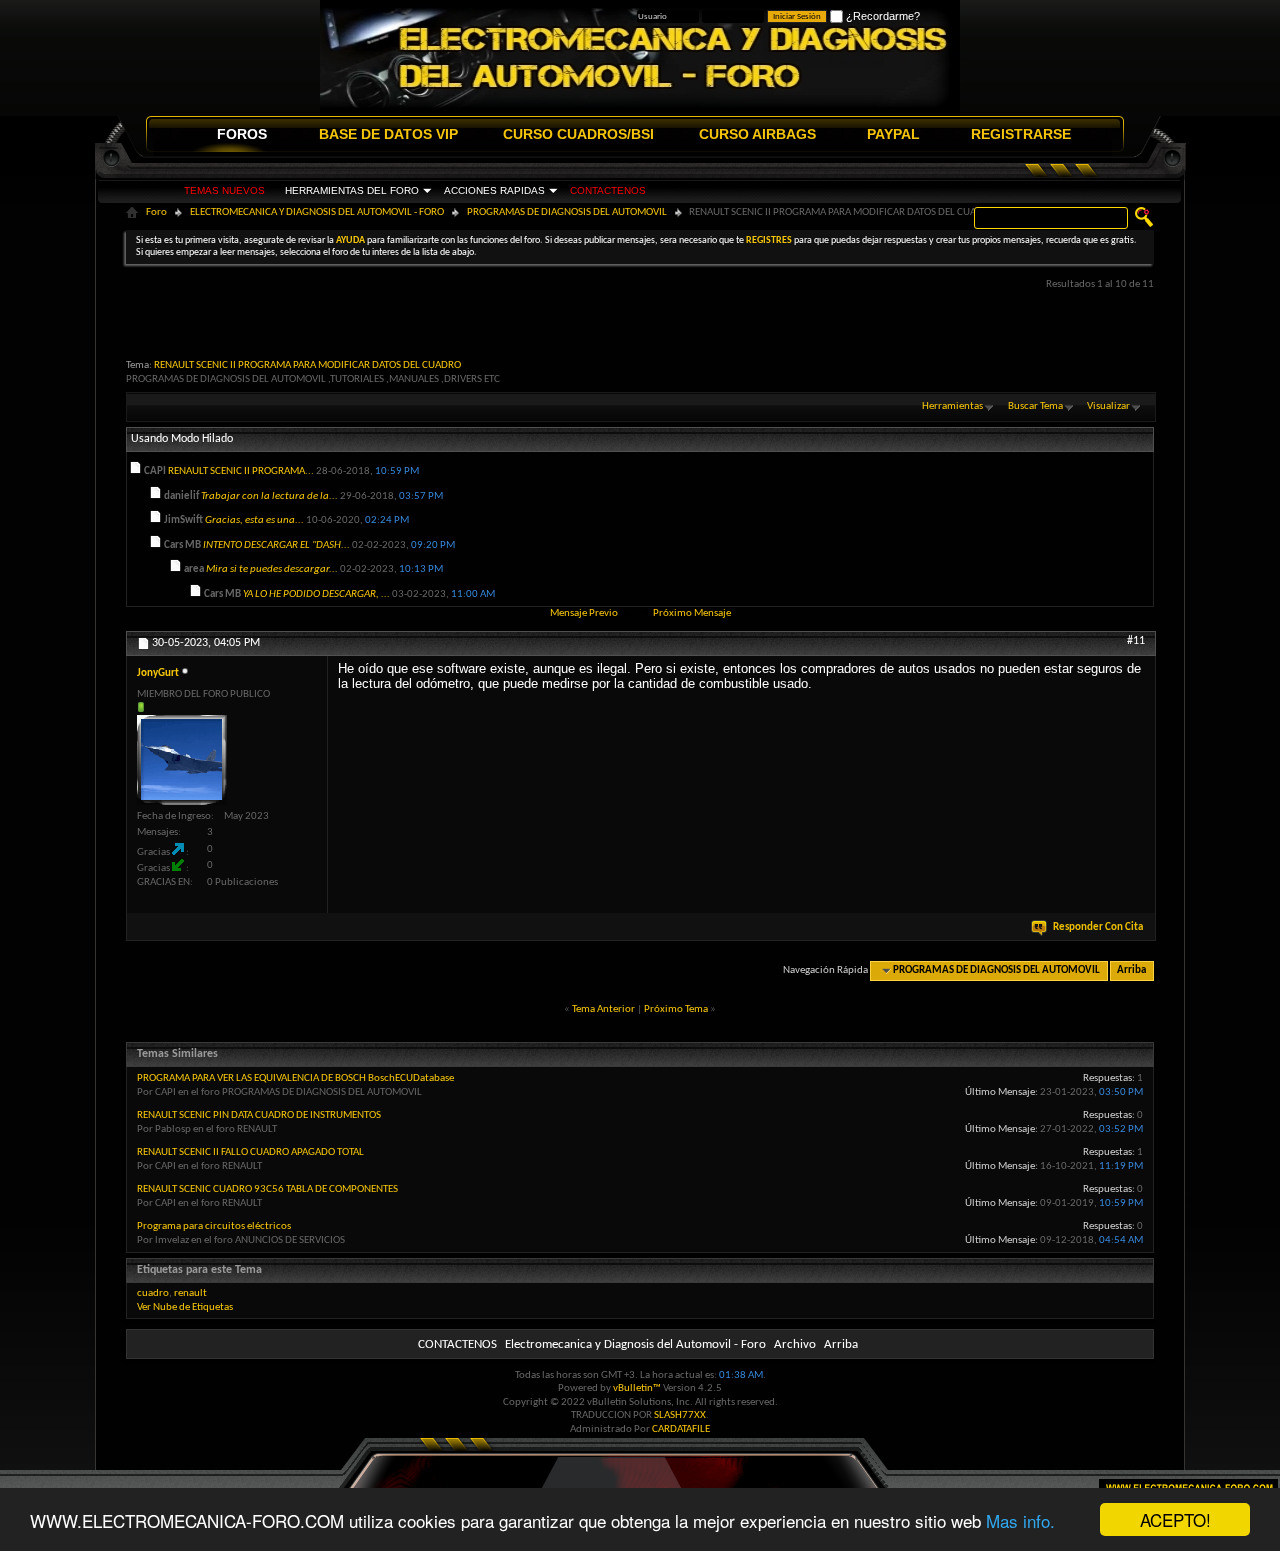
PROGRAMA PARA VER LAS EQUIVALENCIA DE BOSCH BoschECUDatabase (295, 1078)
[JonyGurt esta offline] (182, 760)
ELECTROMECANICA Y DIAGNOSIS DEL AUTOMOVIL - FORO (317, 212)
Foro (156, 212)
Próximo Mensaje (692, 613)
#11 (1136, 641)
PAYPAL (893, 134)
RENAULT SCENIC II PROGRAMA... (241, 471)
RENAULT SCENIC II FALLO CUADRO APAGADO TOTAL (250, 1152)
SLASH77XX (680, 1415)
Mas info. (1020, 1520)
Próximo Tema (676, 1009)
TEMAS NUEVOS (224, 190)
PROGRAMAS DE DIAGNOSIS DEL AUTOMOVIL (567, 212)
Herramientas (952, 406)
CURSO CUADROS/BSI (578, 134)
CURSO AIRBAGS (757, 134)
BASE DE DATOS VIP (388, 134)
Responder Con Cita (1098, 927)
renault (190, 1293)
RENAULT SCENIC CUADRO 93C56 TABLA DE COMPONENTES (267, 1189)
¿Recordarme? (881, 16)
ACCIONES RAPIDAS (494, 190)
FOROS (242, 134)
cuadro (153, 1293)
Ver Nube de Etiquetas (185, 1307)
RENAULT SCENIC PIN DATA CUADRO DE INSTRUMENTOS (259, 1115)
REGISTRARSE (1021, 134)
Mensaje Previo (584, 613)
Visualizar (1108, 406)
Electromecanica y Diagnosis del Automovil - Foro (635, 1344)
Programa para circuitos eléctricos (214, 1226)
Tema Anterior (603, 1009)
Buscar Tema (1035, 406)
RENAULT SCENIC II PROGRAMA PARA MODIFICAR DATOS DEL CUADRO (307, 365)
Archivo (795, 1344)
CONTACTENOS (608, 190)
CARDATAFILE (681, 1429)
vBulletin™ (637, 1388)
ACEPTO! (1175, 1519)
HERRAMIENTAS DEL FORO (352, 190)
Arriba (1131, 970)
